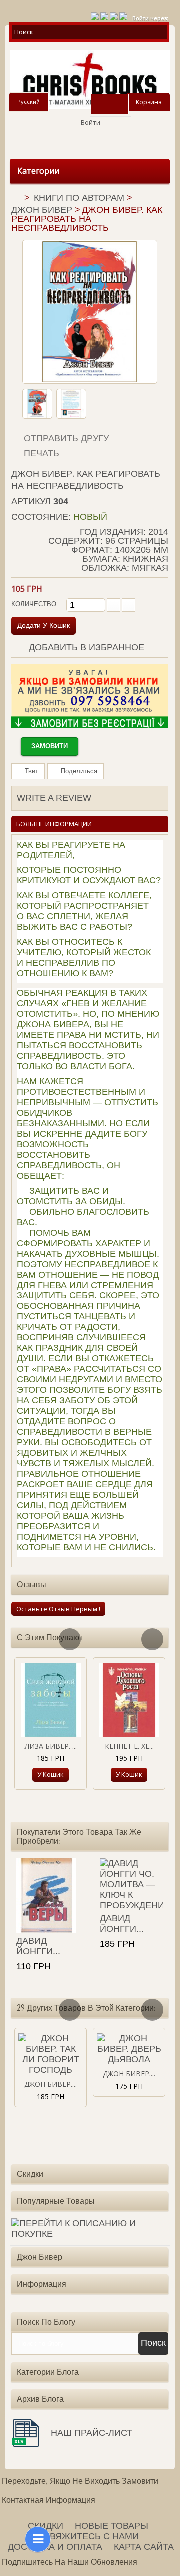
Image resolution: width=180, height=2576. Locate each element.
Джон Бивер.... (51, 2084)
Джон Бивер (42, 210)
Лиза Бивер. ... (51, 1746)
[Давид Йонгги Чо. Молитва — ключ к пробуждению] (132, 1885)
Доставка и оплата (55, 2547)
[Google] (104, 15)
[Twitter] (95, 15)
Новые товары (112, 2526)
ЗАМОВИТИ (50, 746)
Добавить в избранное (85, 647)
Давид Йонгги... (38, 1946)
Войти (91, 122)
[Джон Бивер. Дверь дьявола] (129, 2049)
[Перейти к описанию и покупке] (90, 2229)
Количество (34, 604)
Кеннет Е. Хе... (129, 1746)
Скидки (30, 2174)
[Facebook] (114, 15)
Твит (31, 771)
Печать (42, 453)
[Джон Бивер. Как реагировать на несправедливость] (37, 404)
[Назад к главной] (15, 199)
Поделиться (78, 771)
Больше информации (54, 824)
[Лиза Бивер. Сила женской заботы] (51, 1700)
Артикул (31, 501)
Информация (42, 2284)
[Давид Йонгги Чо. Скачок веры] (48, 1896)
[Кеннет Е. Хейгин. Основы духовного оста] (129, 1700)
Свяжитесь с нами (91, 2536)
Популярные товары (56, 2201)
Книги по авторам (79, 198)
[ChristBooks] (90, 80)
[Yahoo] (123, 15)
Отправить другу (66, 438)
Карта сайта (144, 2547)
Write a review (54, 798)
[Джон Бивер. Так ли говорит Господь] (51, 2054)
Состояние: (41, 517)
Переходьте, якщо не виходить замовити (80, 2481)
